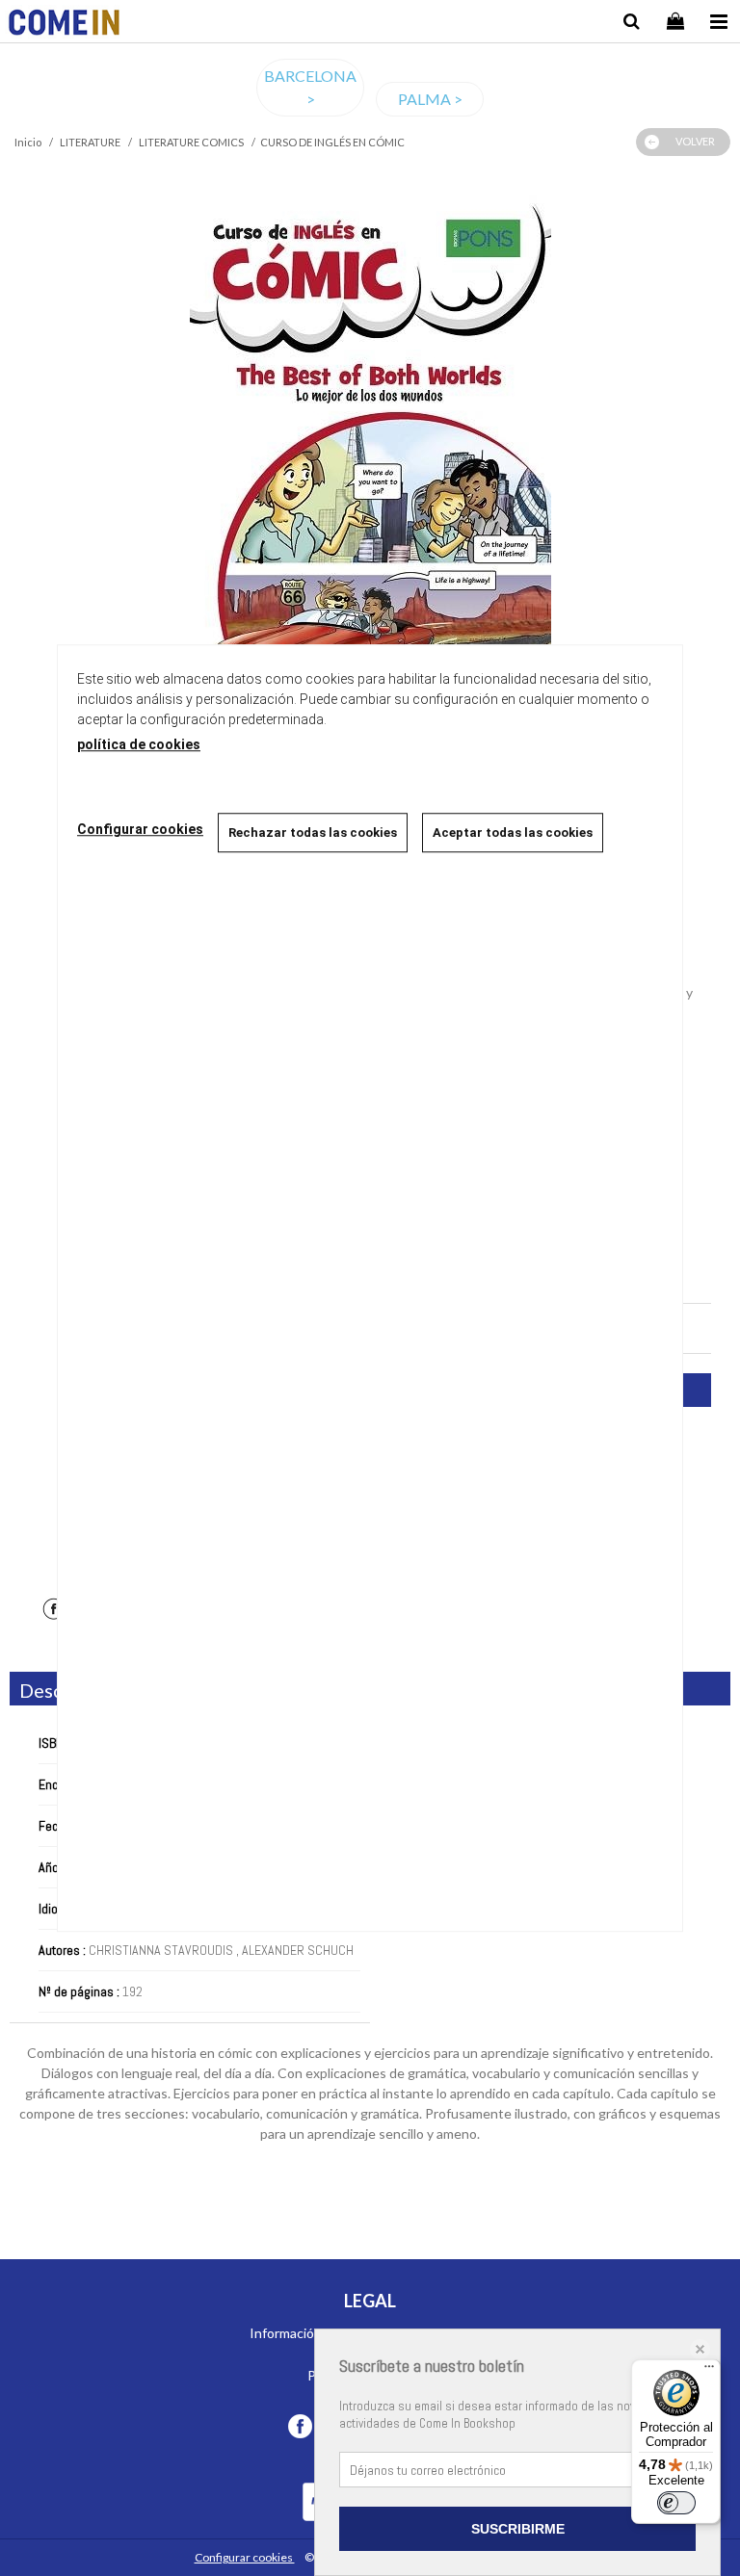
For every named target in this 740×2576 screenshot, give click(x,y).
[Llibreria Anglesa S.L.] (64, 25)
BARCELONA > (310, 87)
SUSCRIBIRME (518, 2529)
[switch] (676, 2503)
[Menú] (709, 2371)
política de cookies (139, 744)
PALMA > (430, 99)
